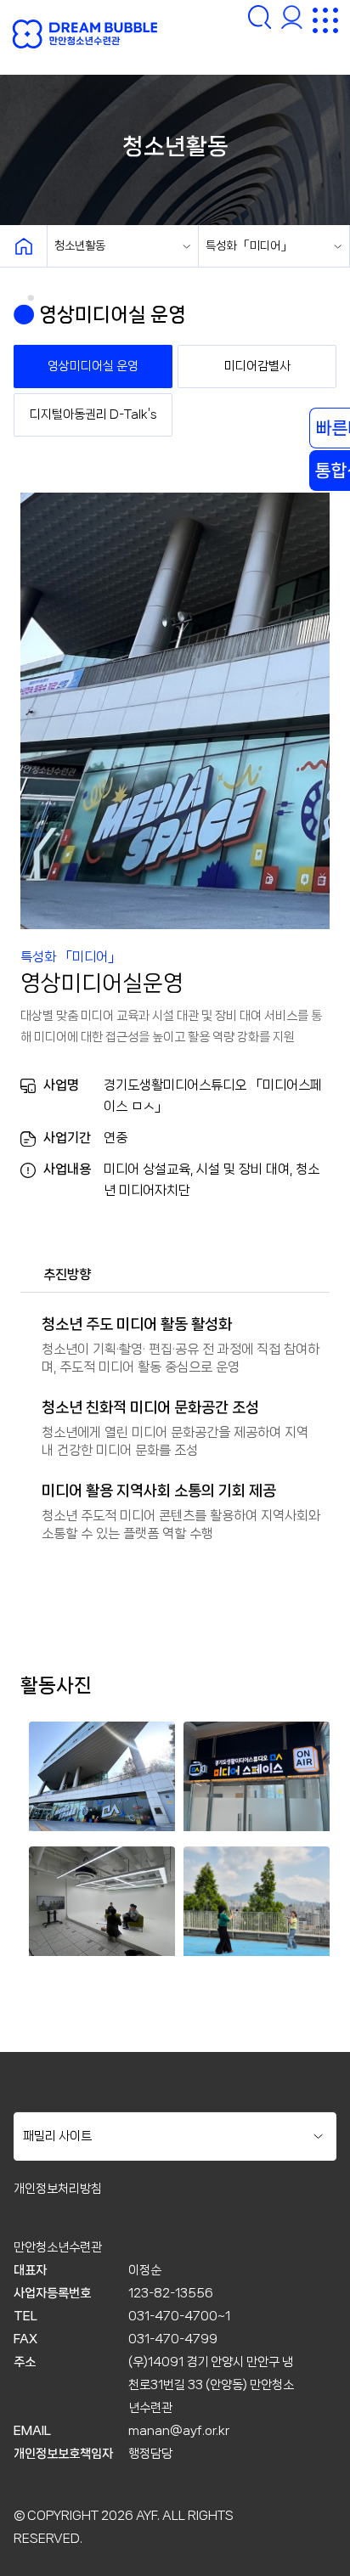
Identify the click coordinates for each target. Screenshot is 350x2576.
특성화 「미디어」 (248, 245)
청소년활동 (80, 245)
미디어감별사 (257, 366)
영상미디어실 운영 (93, 366)
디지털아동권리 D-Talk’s (93, 414)
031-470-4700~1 (179, 2316)
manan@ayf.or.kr (179, 2431)
